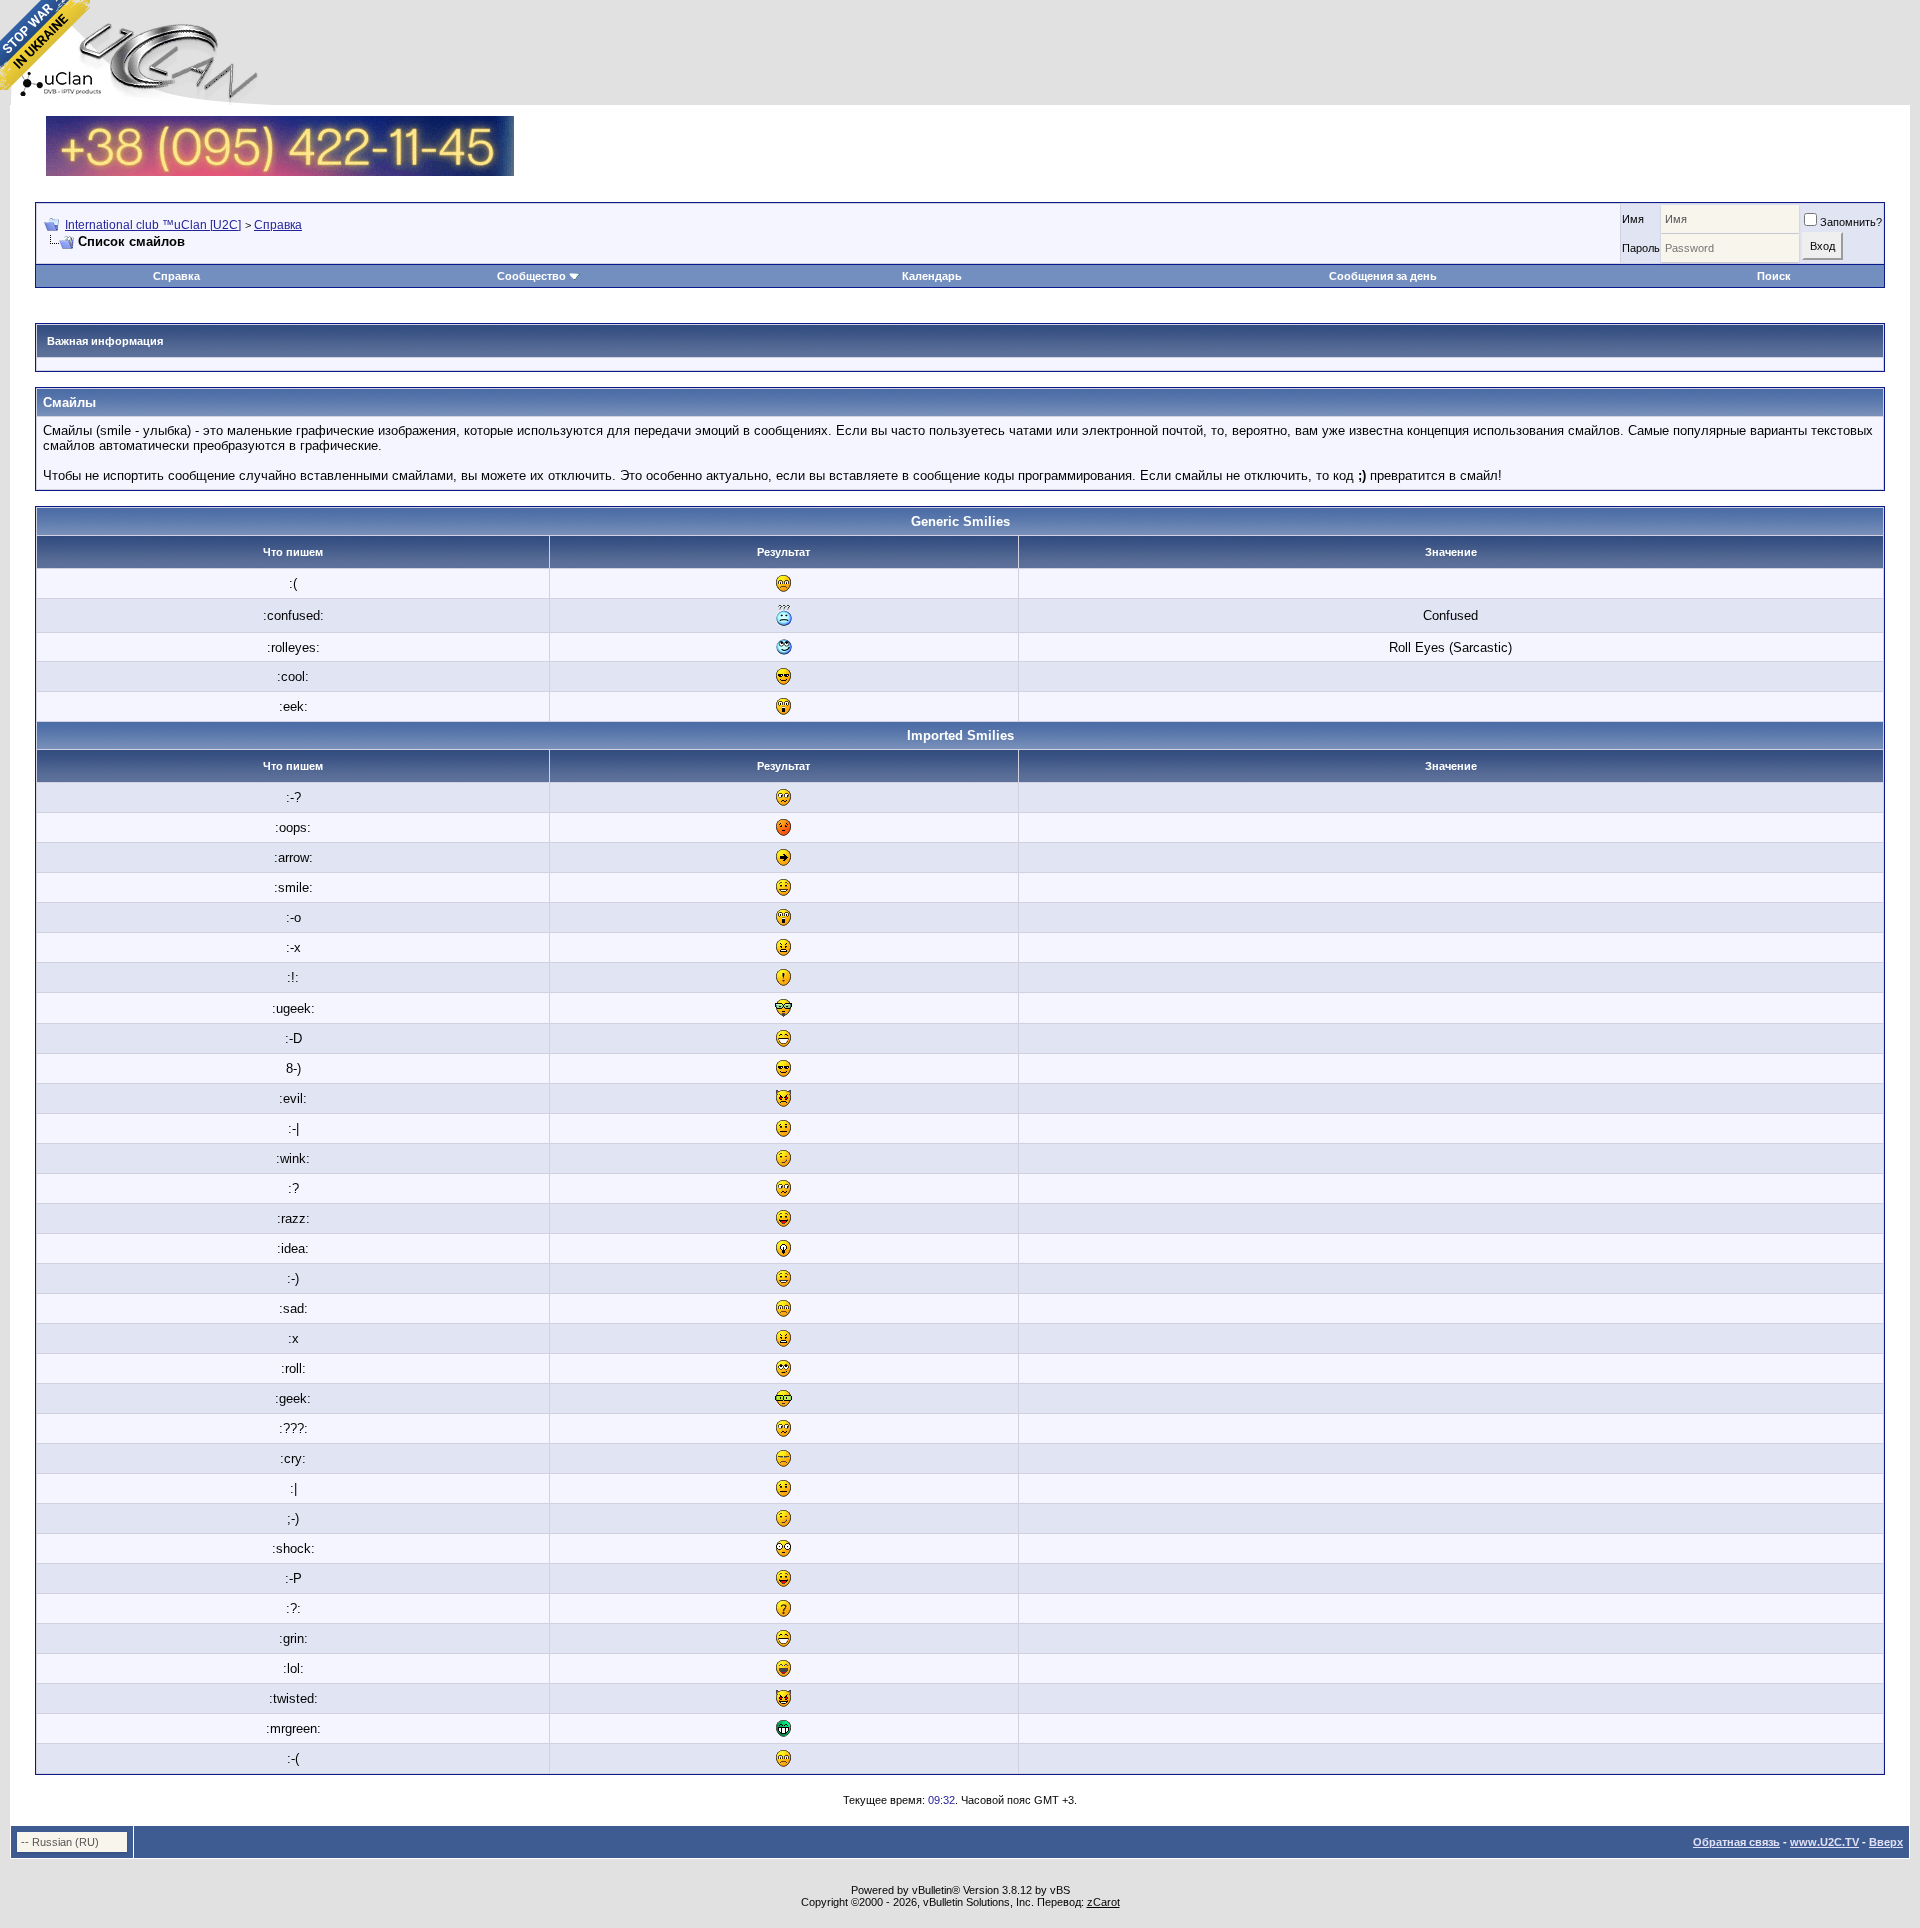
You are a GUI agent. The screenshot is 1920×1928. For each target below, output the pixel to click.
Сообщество (531, 276)
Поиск (1774, 276)
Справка (278, 225)
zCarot (1103, 1902)
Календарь (932, 276)
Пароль (1641, 248)
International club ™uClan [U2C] (153, 225)
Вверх (1886, 1842)
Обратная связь (1736, 1842)
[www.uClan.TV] (280, 123)
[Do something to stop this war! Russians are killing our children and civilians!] (45, 45)
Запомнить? (1851, 222)
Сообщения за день (1383, 276)
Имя (1633, 219)
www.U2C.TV (1824, 1842)
